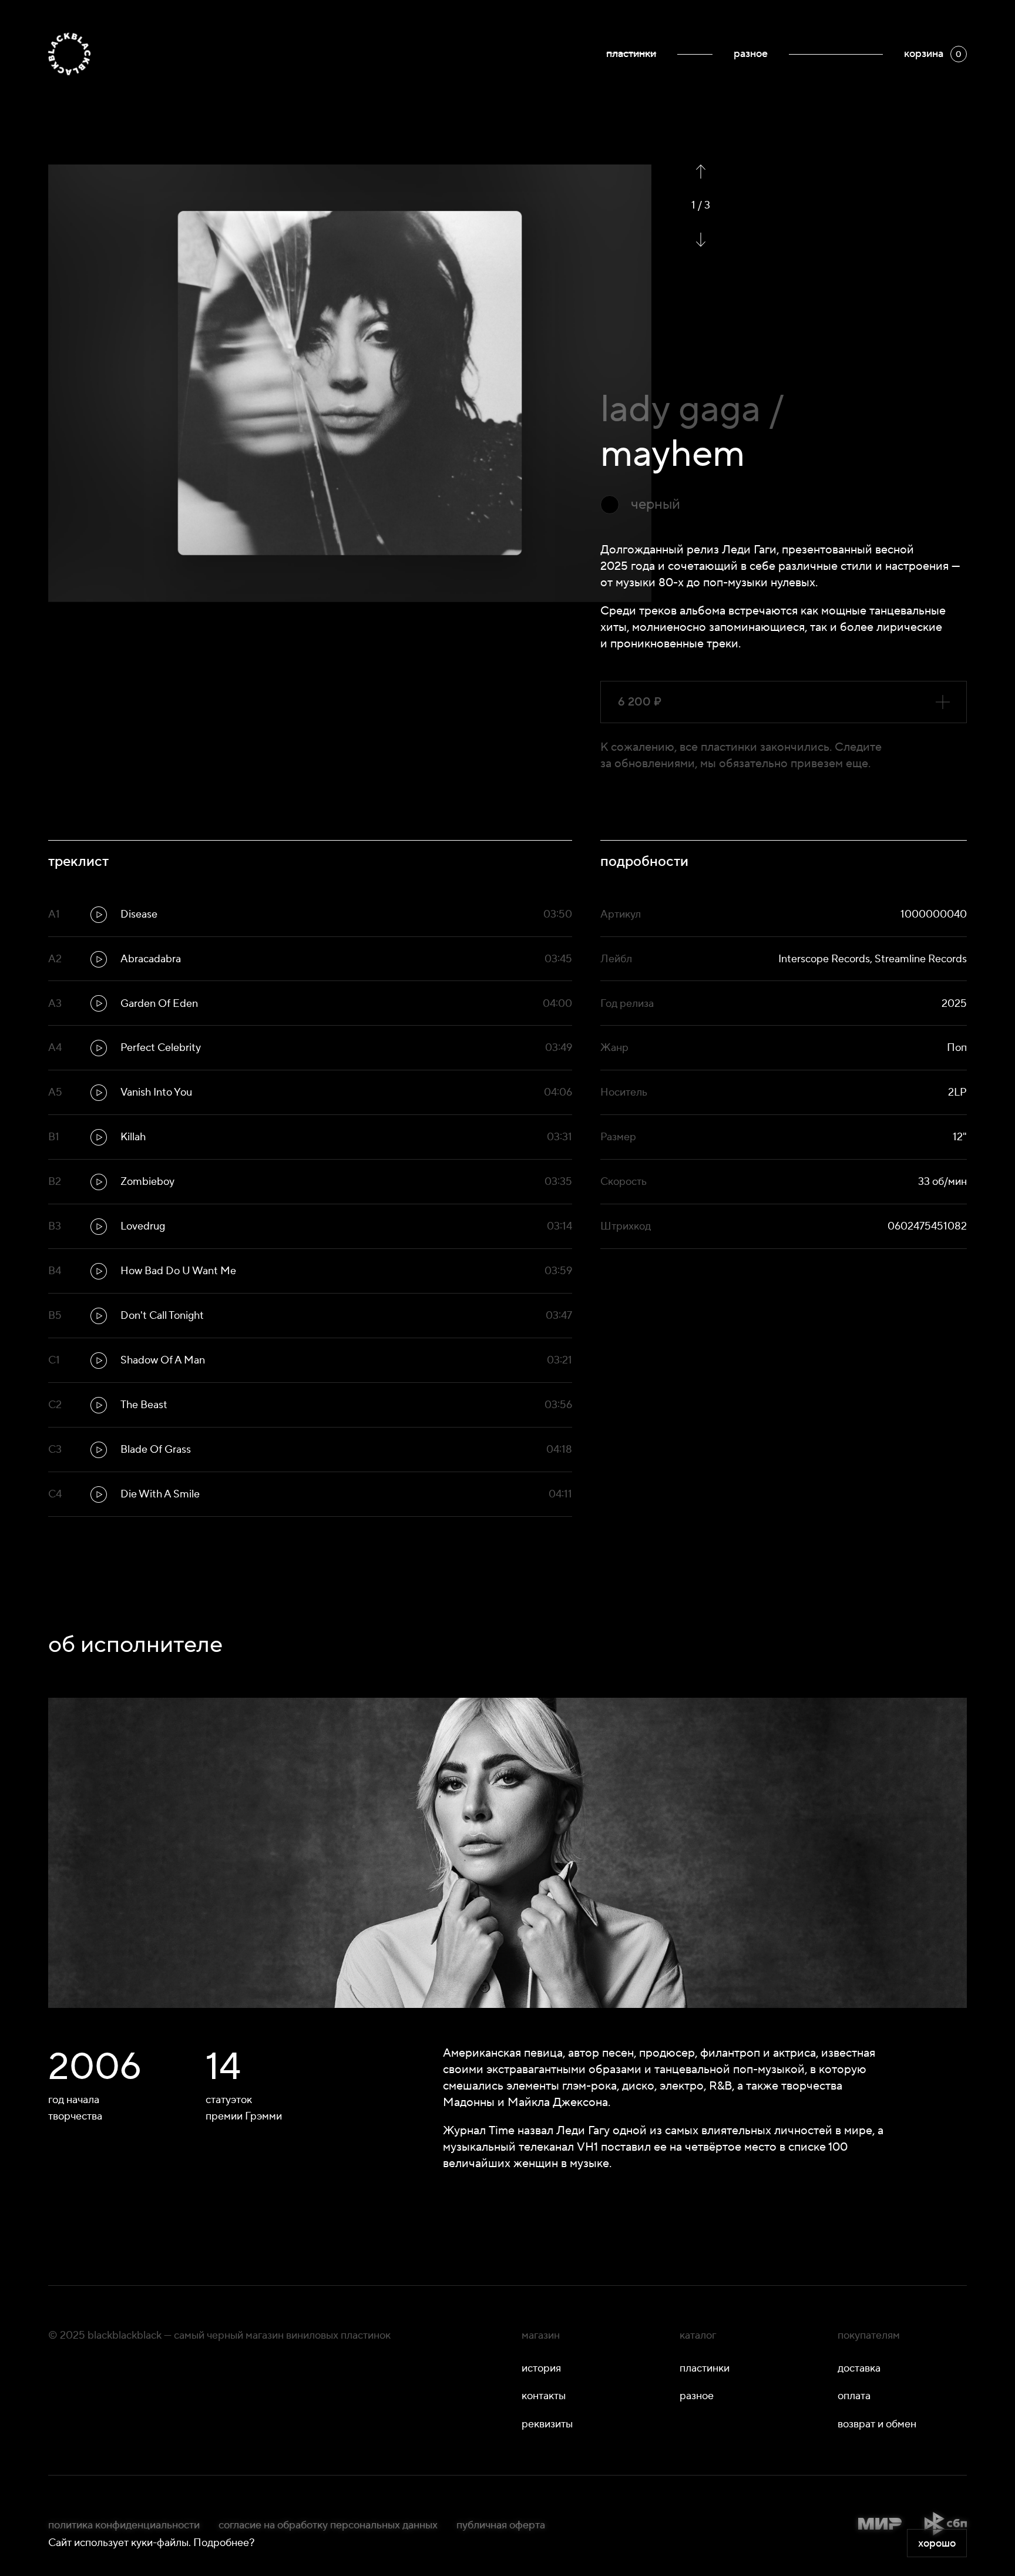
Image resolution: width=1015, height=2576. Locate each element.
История (541, 2368)
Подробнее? (224, 2543)
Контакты (544, 2396)
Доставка (859, 2368)
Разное (751, 54)
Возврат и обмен (877, 2424)
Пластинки (631, 54)
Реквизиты (547, 2424)
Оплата (854, 2396)
